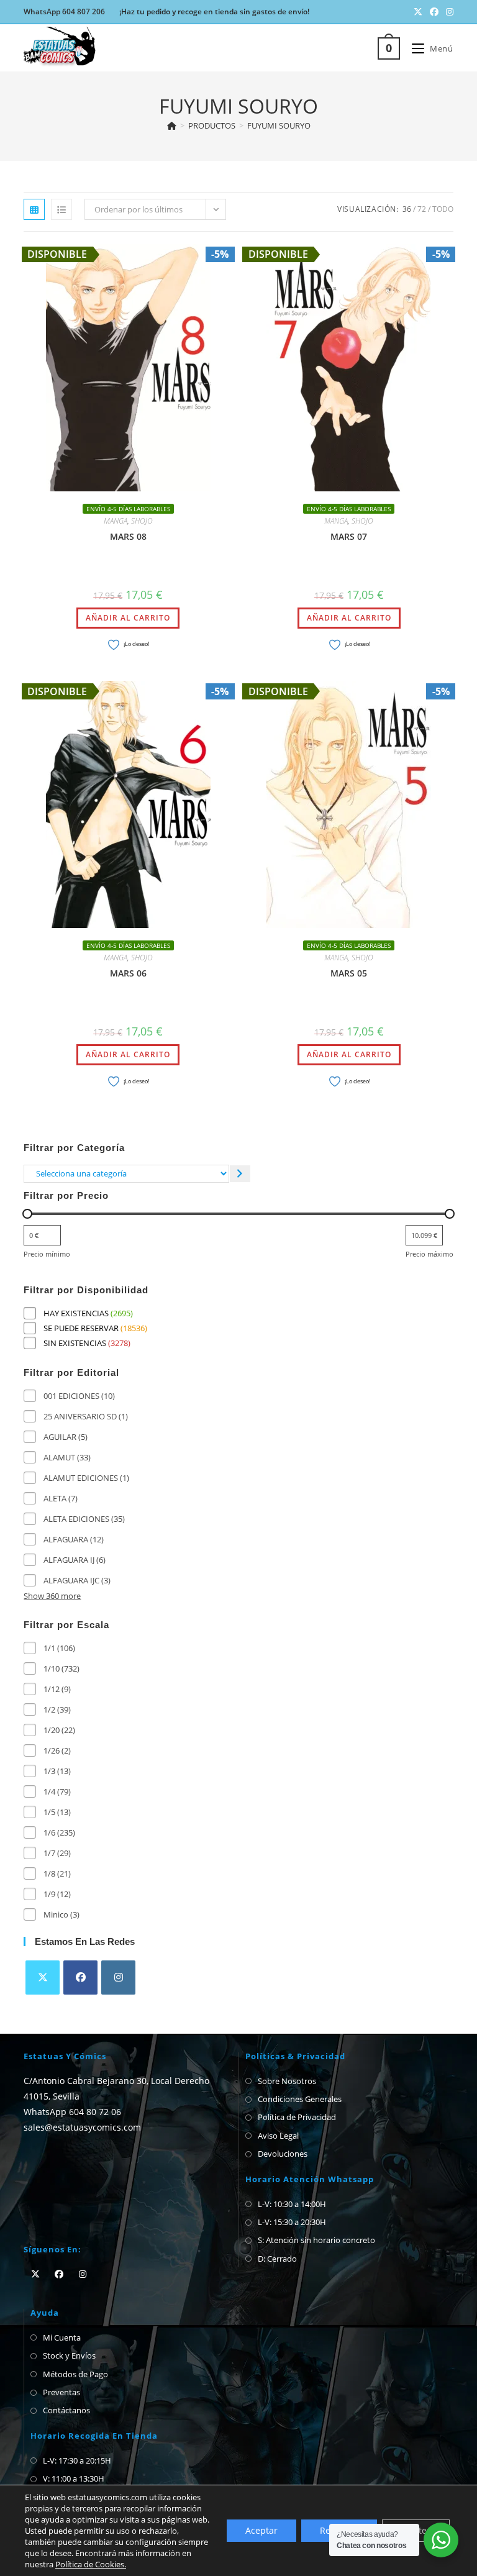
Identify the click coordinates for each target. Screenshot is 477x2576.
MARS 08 (128, 536)
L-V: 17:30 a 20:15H (77, 2460)
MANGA (116, 521)
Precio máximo (429, 1254)
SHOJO (142, 521)
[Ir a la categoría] (240, 1174)
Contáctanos (66, 2410)
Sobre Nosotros (287, 2081)
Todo (443, 209)
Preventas (61, 2392)
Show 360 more (52, 1596)
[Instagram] (118, 1978)
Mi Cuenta (62, 2337)
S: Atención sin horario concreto (316, 2240)
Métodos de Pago (75, 2374)
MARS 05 (349, 973)
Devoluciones (283, 2154)
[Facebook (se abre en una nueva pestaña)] (434, 12)
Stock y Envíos (69, 2355)
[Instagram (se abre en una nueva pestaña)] (448, 12)
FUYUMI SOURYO (279, 125)
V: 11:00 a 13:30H (74, 2478)
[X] (43, 1978)
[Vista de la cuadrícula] (34, 209)
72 (422, 209)
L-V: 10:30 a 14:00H (292, 2204)
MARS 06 (128, 973)
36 (407, 209)
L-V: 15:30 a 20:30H (292, 2222)
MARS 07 (349, 536)
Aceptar (261, 2530)
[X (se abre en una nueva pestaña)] (418, 12)
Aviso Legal (278, 2136)
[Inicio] (172, 125)
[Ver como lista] (61, 209)
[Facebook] (80, 1978)
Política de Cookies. (91, 2564)
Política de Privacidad (297, 2117)
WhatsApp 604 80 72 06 (72, 2112)
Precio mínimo (47, 1254)
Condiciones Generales (300, 2099)
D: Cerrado (277, 2259)
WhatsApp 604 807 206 (64, 11)
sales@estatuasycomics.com (82, 2127)
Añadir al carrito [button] (128, 618)
